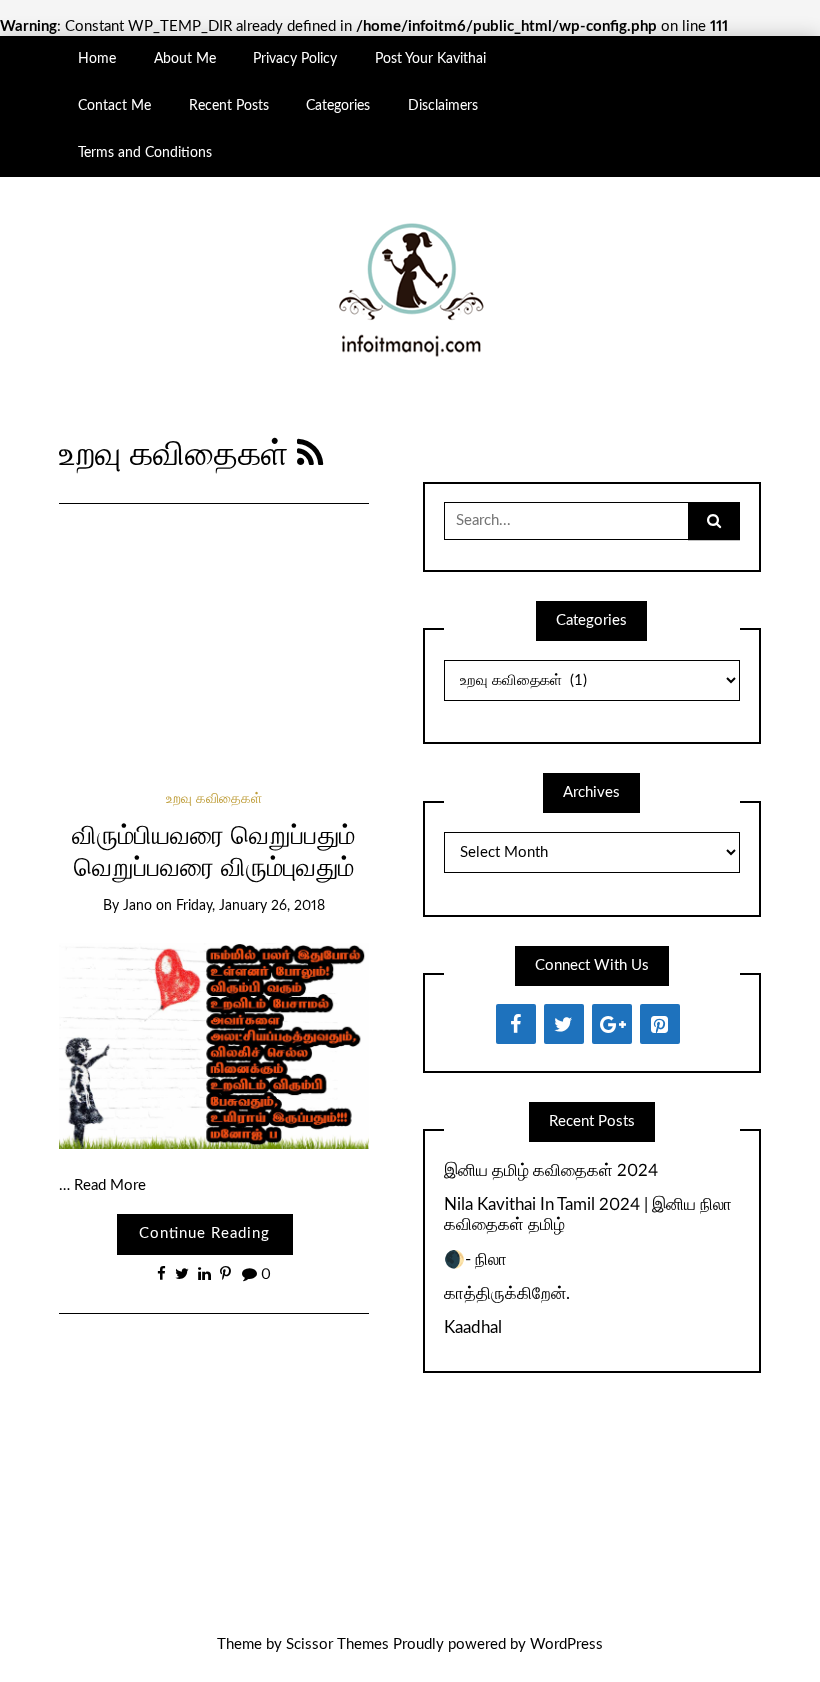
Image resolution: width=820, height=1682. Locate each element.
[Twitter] (564, 1024)
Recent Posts (229, 106)
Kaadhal (473, 1327)
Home (97, 59)
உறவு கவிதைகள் (214, 799)
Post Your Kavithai (430, 59)
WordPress (566, 1644)
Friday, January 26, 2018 (250, 906)
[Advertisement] (213, 620)
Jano (137, 906)
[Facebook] (516, 1024)
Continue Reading (204, 1233)
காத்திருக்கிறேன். (507, 1293)
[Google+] (612, 1024)
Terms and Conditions (145, 153)
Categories (338, 106)
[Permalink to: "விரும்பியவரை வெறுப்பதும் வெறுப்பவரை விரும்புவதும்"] (213, 1045)
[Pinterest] (660, 1024)
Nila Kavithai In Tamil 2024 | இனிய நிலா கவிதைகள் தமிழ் (588, 1214)
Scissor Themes (337, 1644)
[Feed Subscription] (310, 455)
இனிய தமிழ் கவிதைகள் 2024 (551, 1170)
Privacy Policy (295, 59)
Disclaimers (443, 106)
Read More (110, 1185)
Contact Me (114, 106)
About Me (185, 59)
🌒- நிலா (475, 1259)
